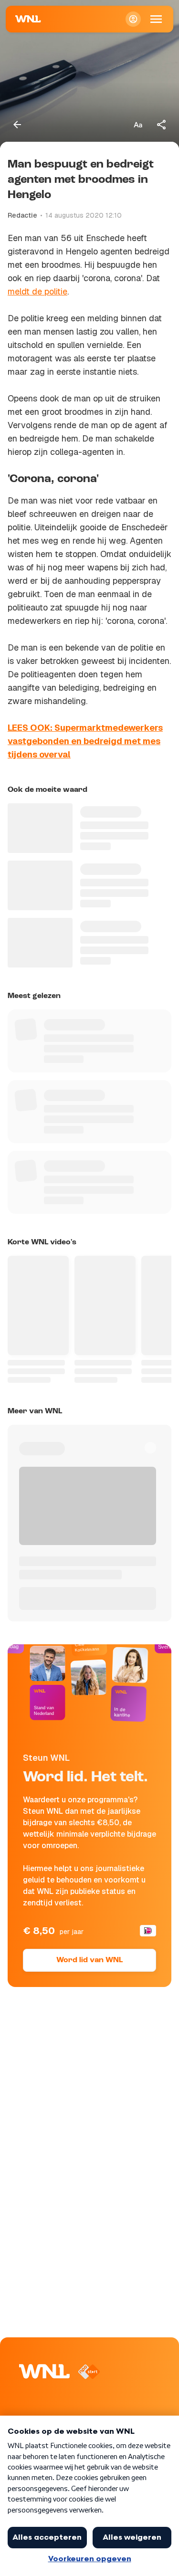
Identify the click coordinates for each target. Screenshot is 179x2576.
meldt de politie (37, 291)
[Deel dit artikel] (162, 125)
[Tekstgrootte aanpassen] (138, 125)
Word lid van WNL (89, 1960)
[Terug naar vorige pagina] (17, 125)
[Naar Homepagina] (28, 19)
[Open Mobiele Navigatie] (156, 19)
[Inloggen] (133, 19)
